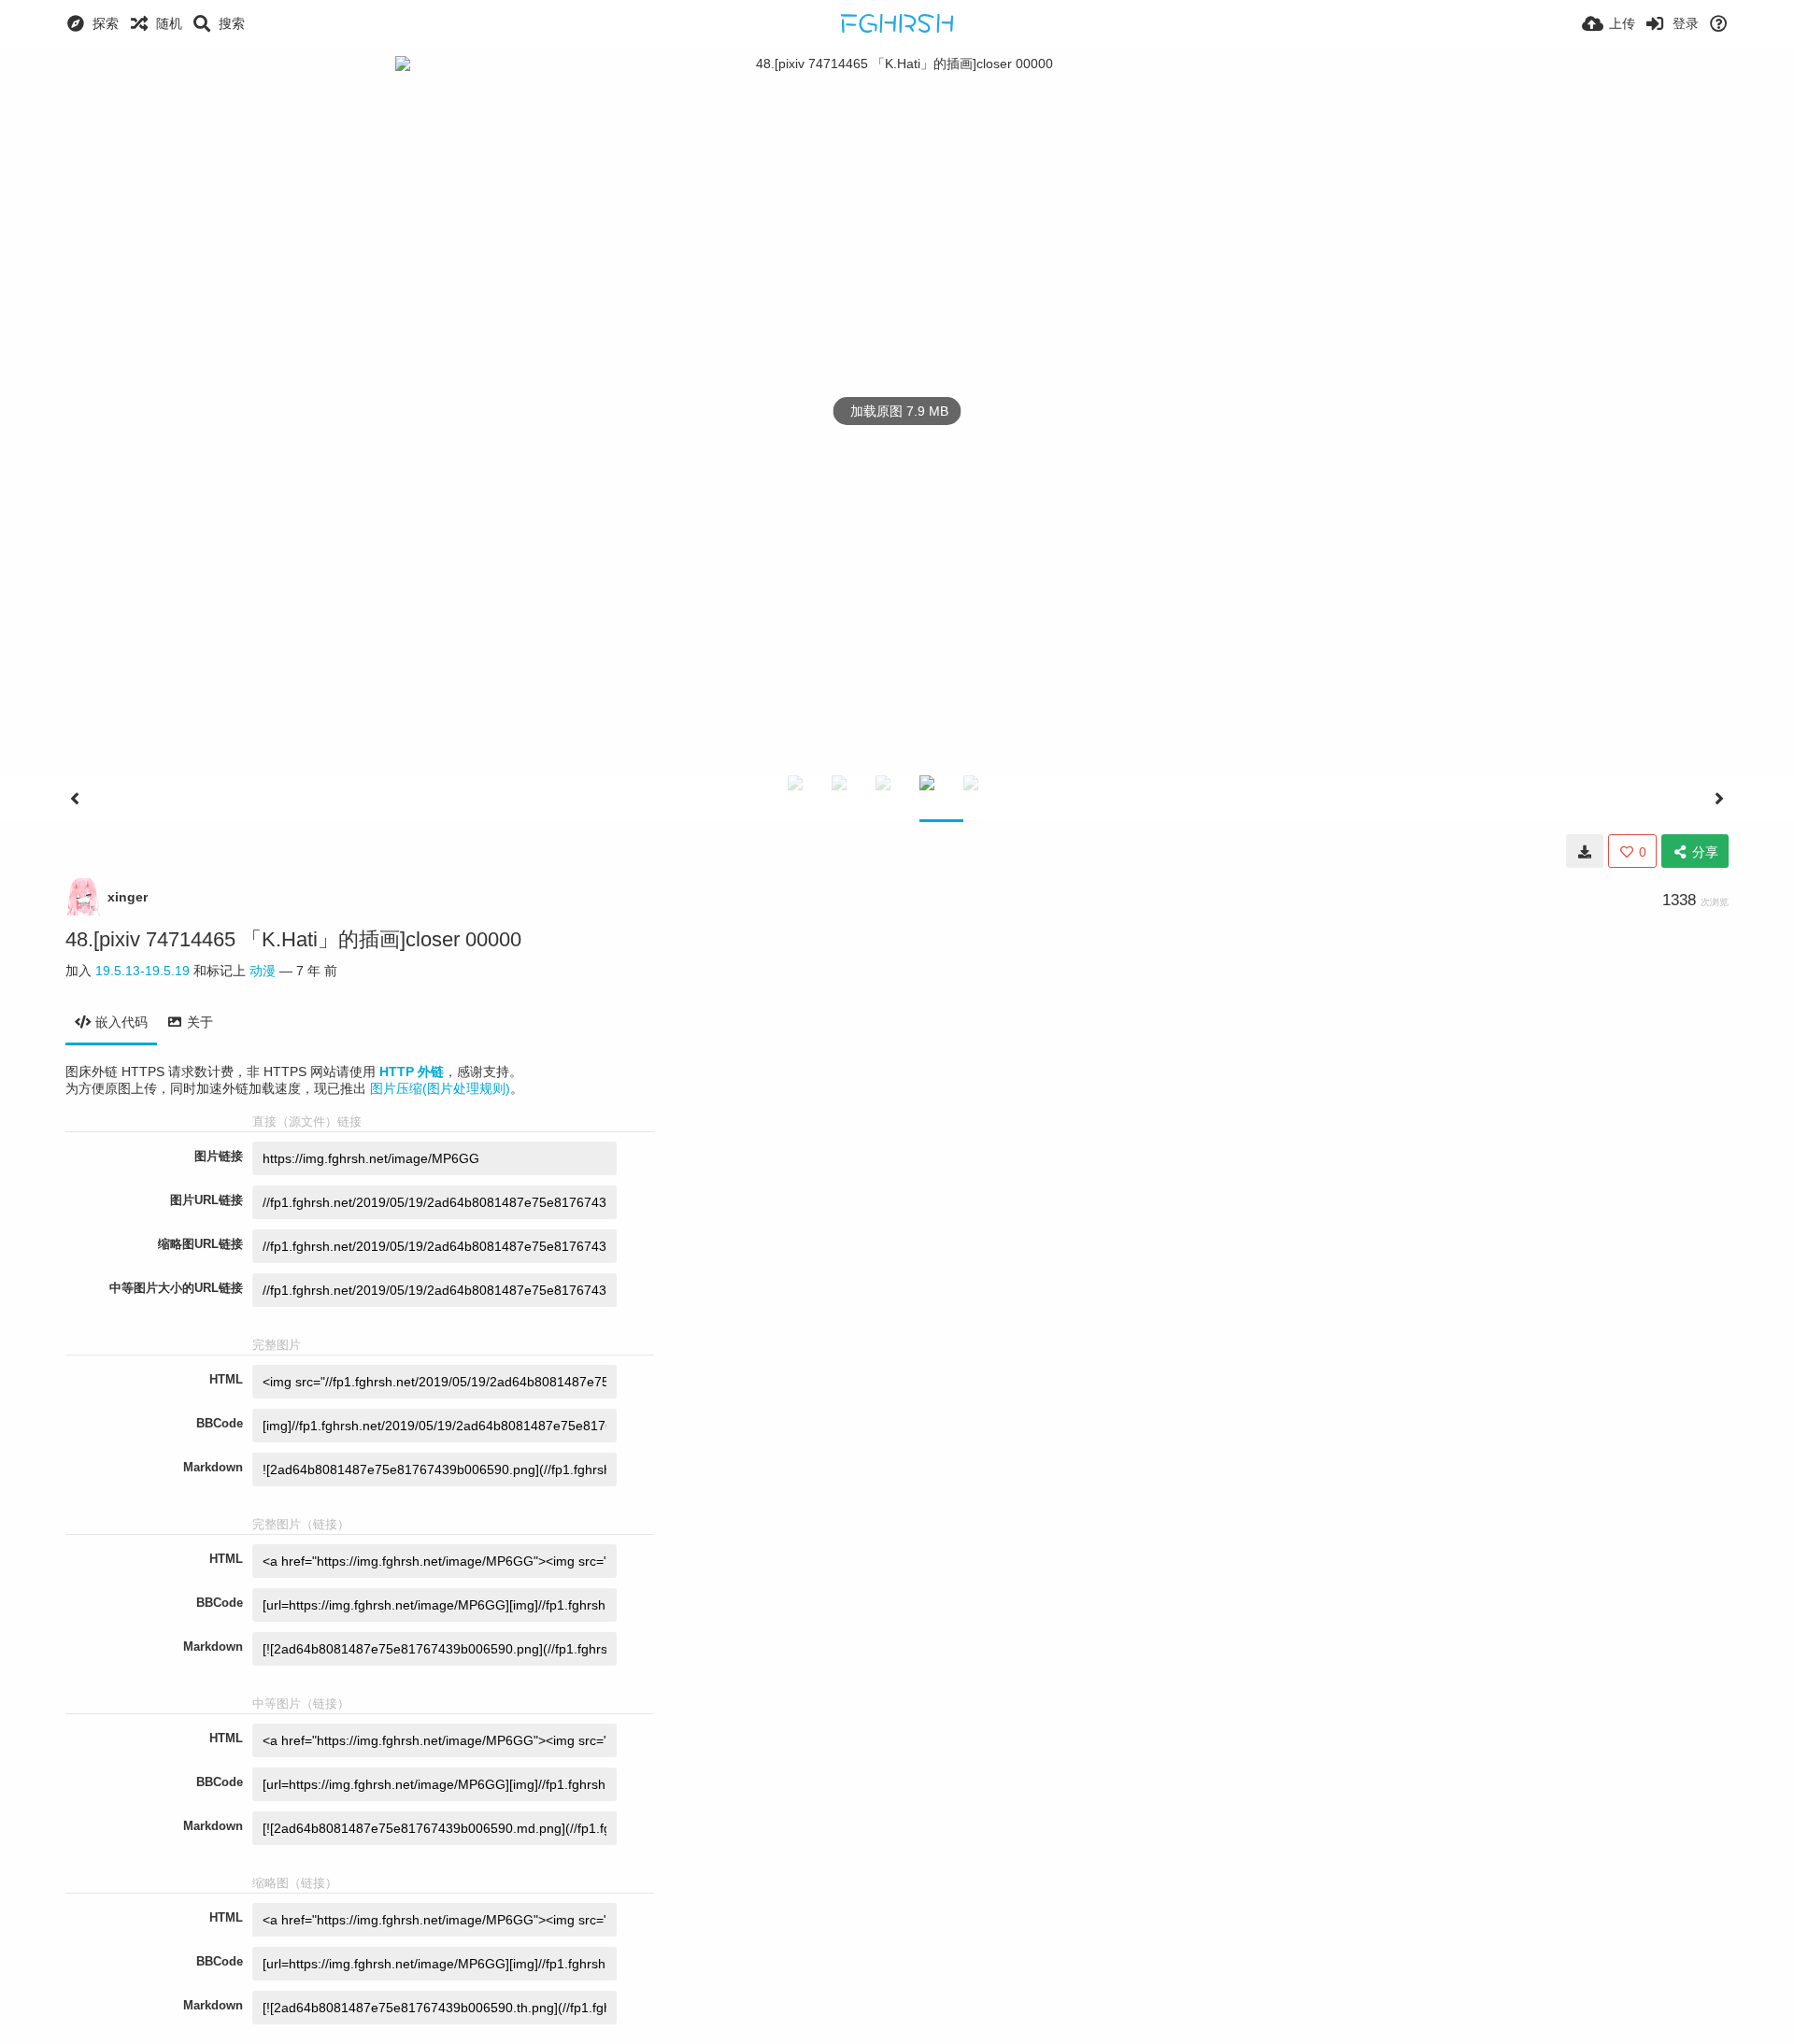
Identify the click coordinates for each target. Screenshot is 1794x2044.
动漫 (263, 971)
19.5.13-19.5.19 (142, 971)
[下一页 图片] (1719, 799)
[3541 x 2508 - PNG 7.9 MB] (1585, 851)
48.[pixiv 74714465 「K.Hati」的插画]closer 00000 (293, 939)
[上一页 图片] (75, 799)
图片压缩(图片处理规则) (440, 1088)
